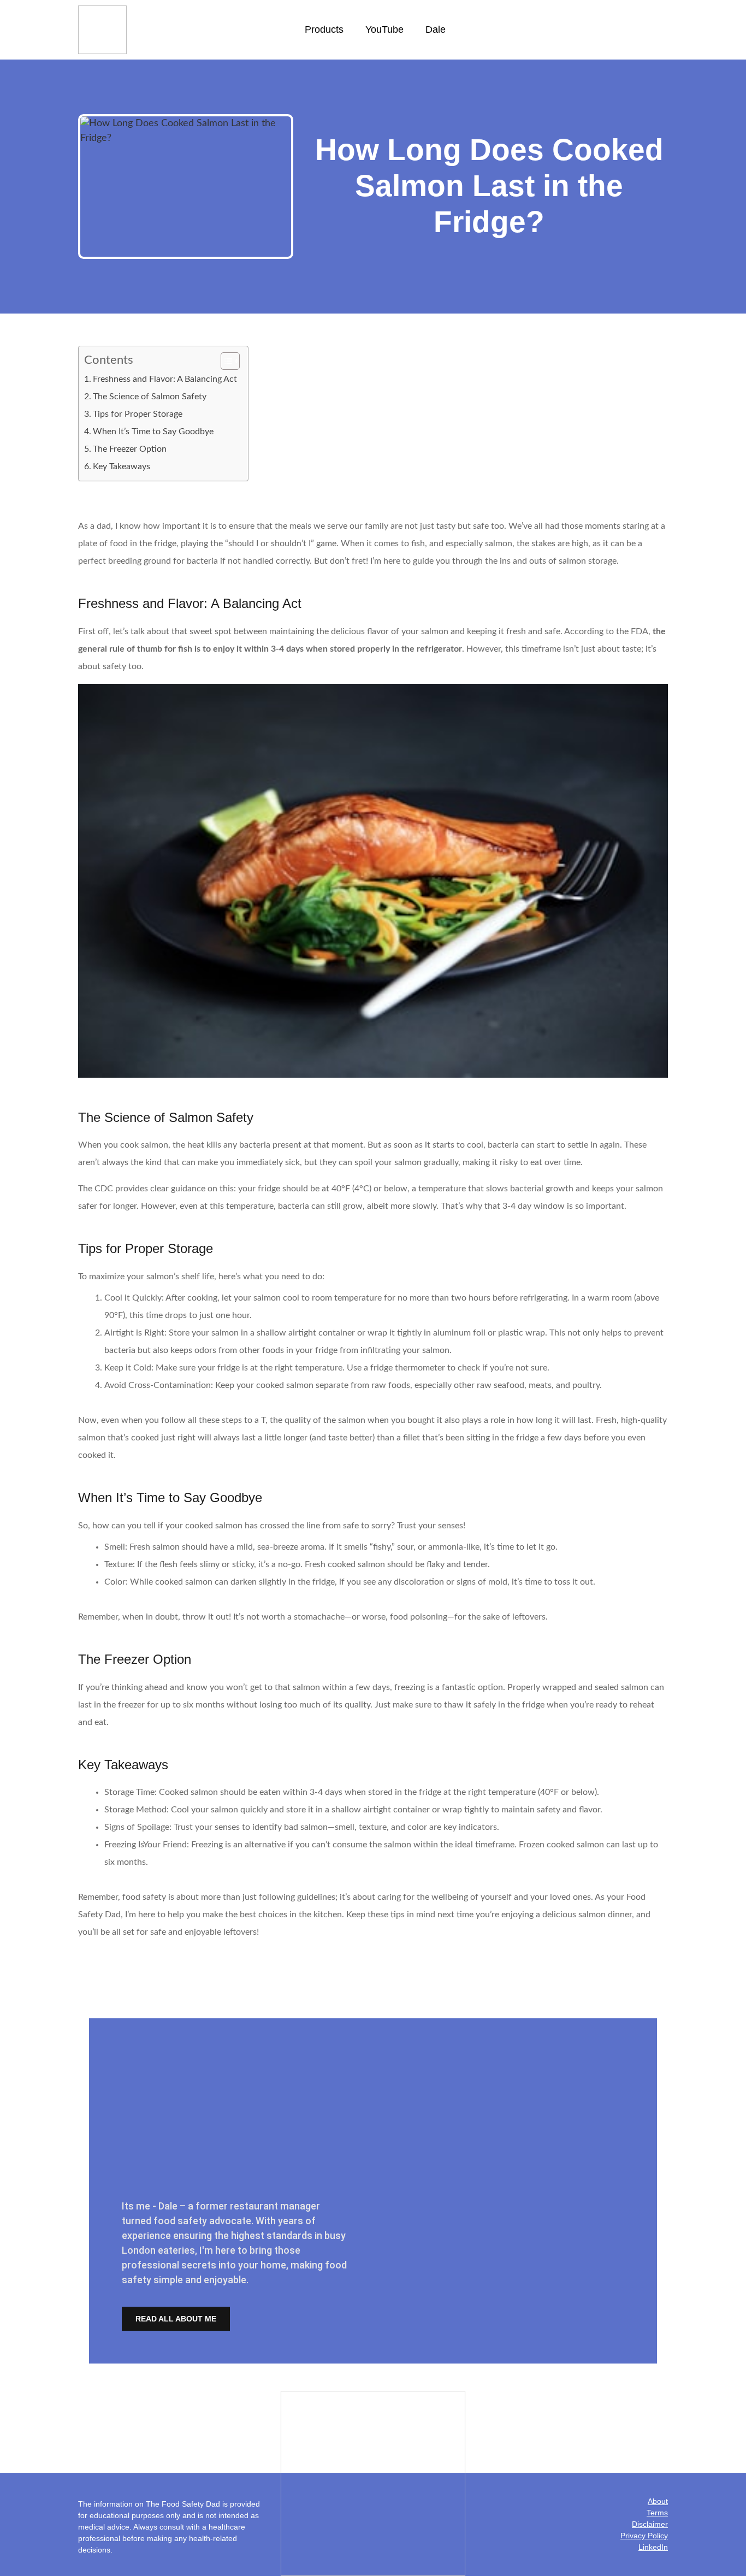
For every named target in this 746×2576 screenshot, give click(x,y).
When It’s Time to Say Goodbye (153, 432)
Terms (657, 2513)
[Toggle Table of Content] (225, 361)
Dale (436, 29)
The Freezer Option (130, 449)
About (658, 2501)
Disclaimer (650, 2524)
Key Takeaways (122, 466)
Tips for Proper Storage (138, 414)
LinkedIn (653, 2547)
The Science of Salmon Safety (150, 397)
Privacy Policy (644, 2536)
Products (324, 29)
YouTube (384, 29)
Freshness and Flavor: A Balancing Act (165, 379)
